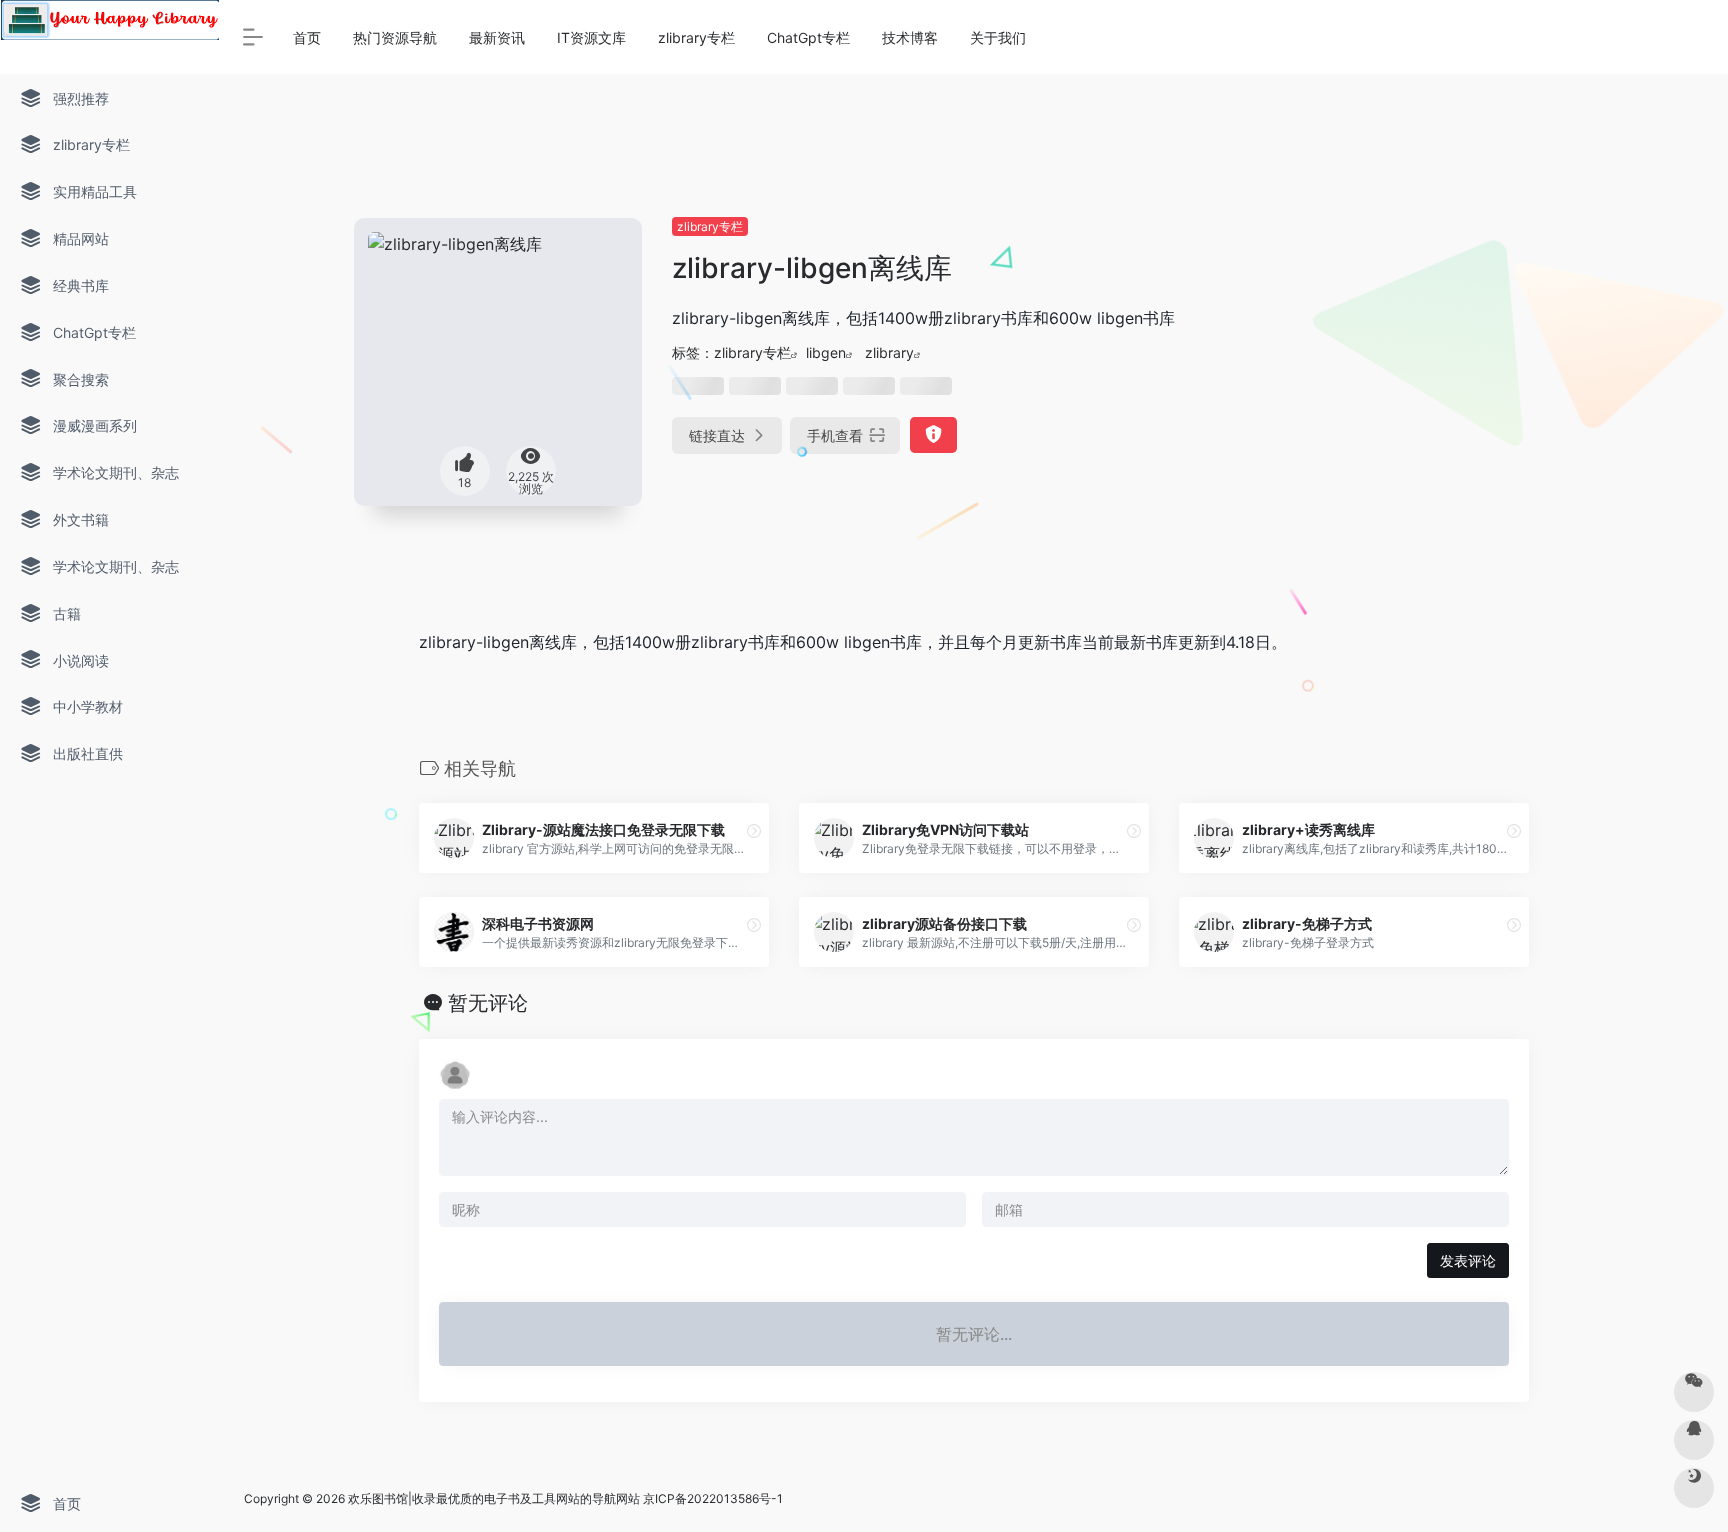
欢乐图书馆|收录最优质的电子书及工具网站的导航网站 (494, 1498)
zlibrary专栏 (710, 226)
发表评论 (1468, 1260)
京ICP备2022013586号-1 (713, 1498)
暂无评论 (488, 1003)
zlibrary (889, 352)
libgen (826, 352)
